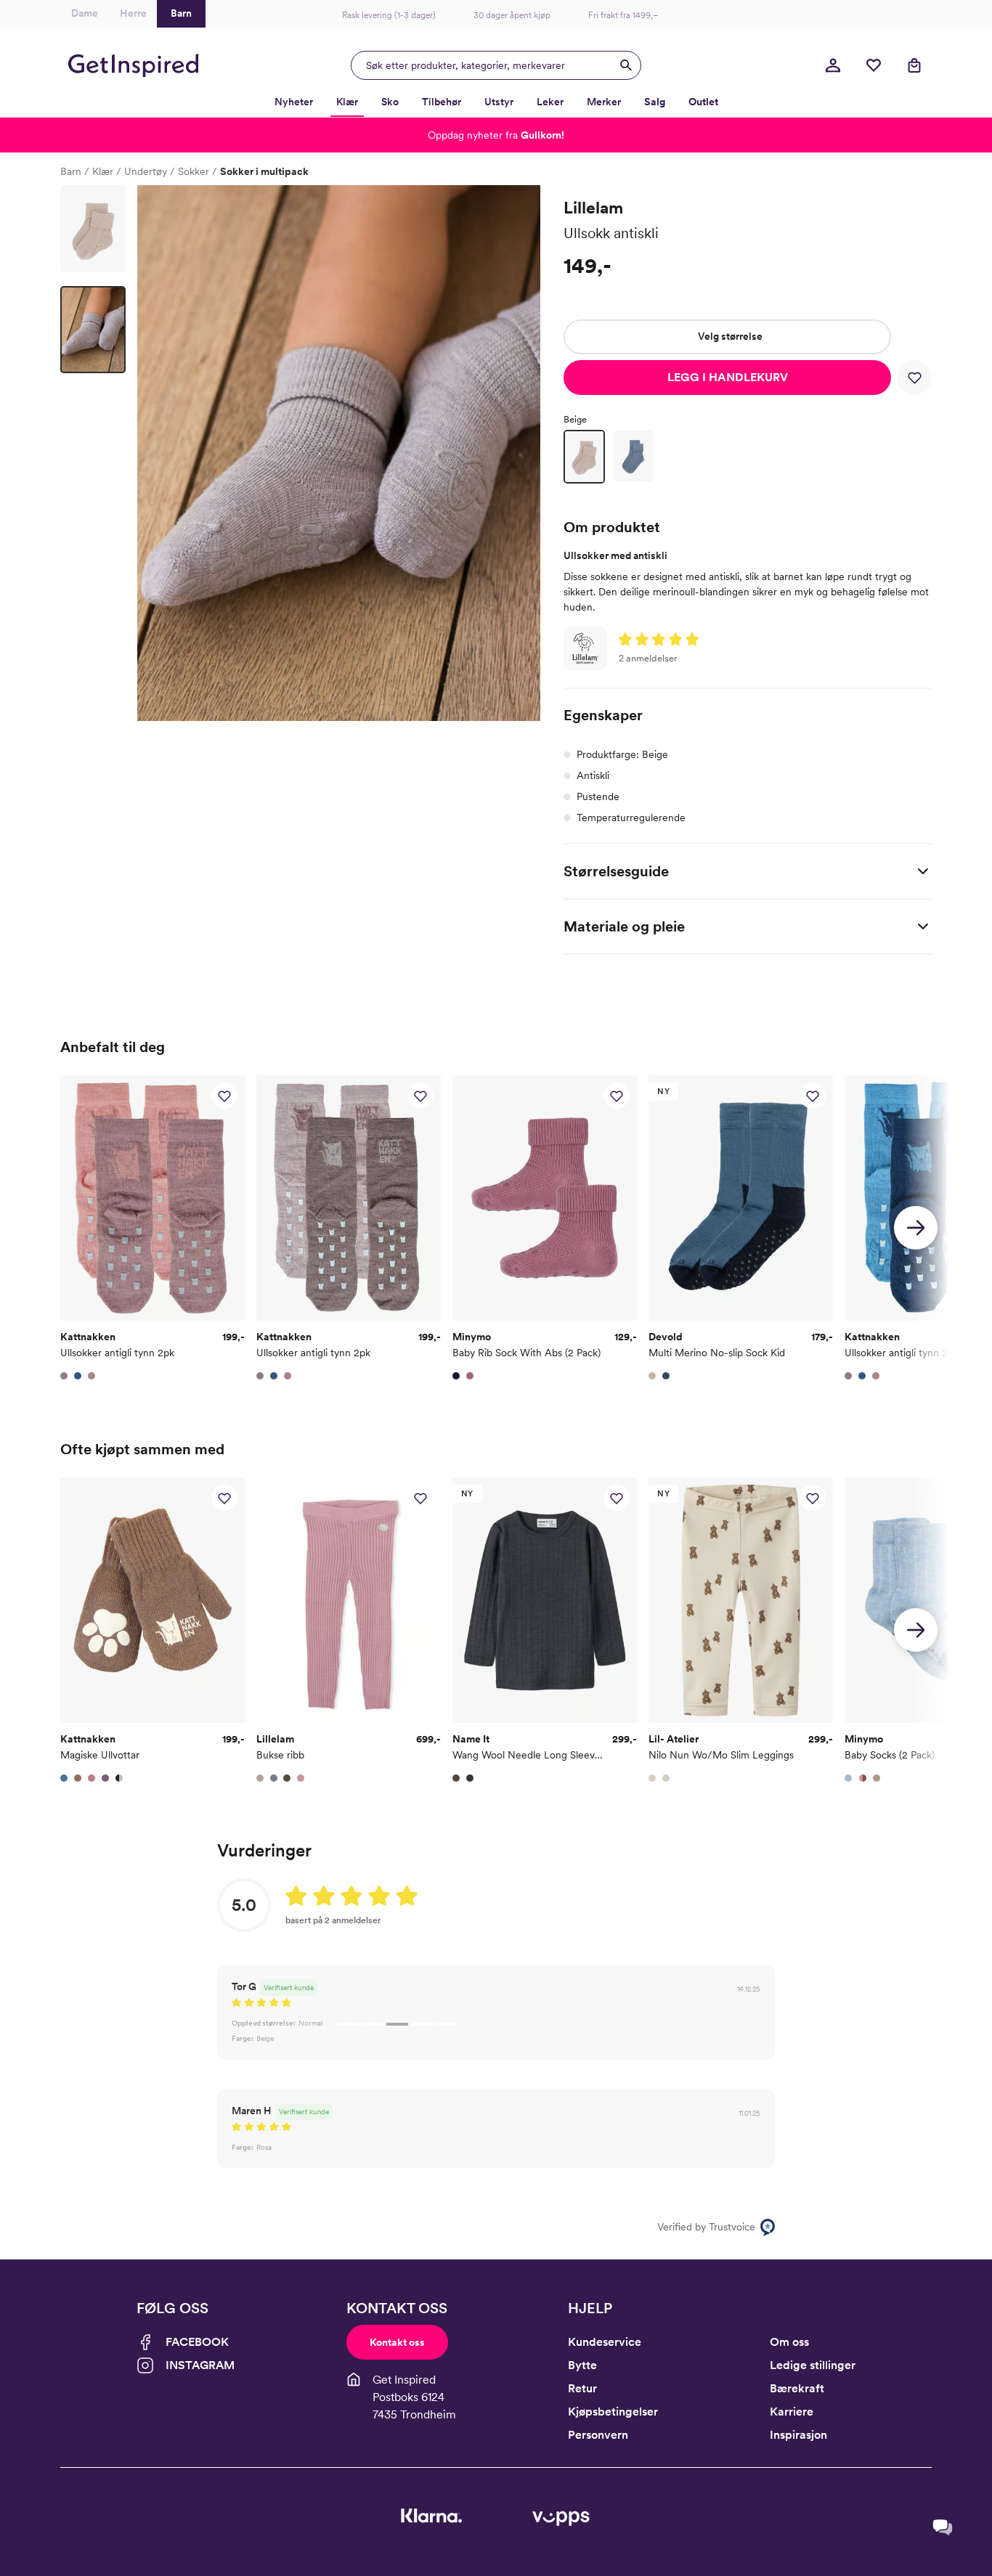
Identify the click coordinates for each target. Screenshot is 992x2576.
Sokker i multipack (264, 171)
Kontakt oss (397, 2342)
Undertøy (146, 171)
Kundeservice (605, 2342)
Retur (582, 2388)
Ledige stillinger (813, 2365)
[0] (874, 65)
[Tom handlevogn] (914, 65)
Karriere (792, 2412)
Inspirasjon (798, 2435)
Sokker (194, 171)
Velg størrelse (730, 336)
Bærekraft (797, 2388)
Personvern (598, 2435)
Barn (71, 171)
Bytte (582, 2365)
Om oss (789, 2342)
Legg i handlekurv (728, 377)
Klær (103, 171)
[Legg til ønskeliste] (914, 378)
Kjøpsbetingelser (613, 2412)
